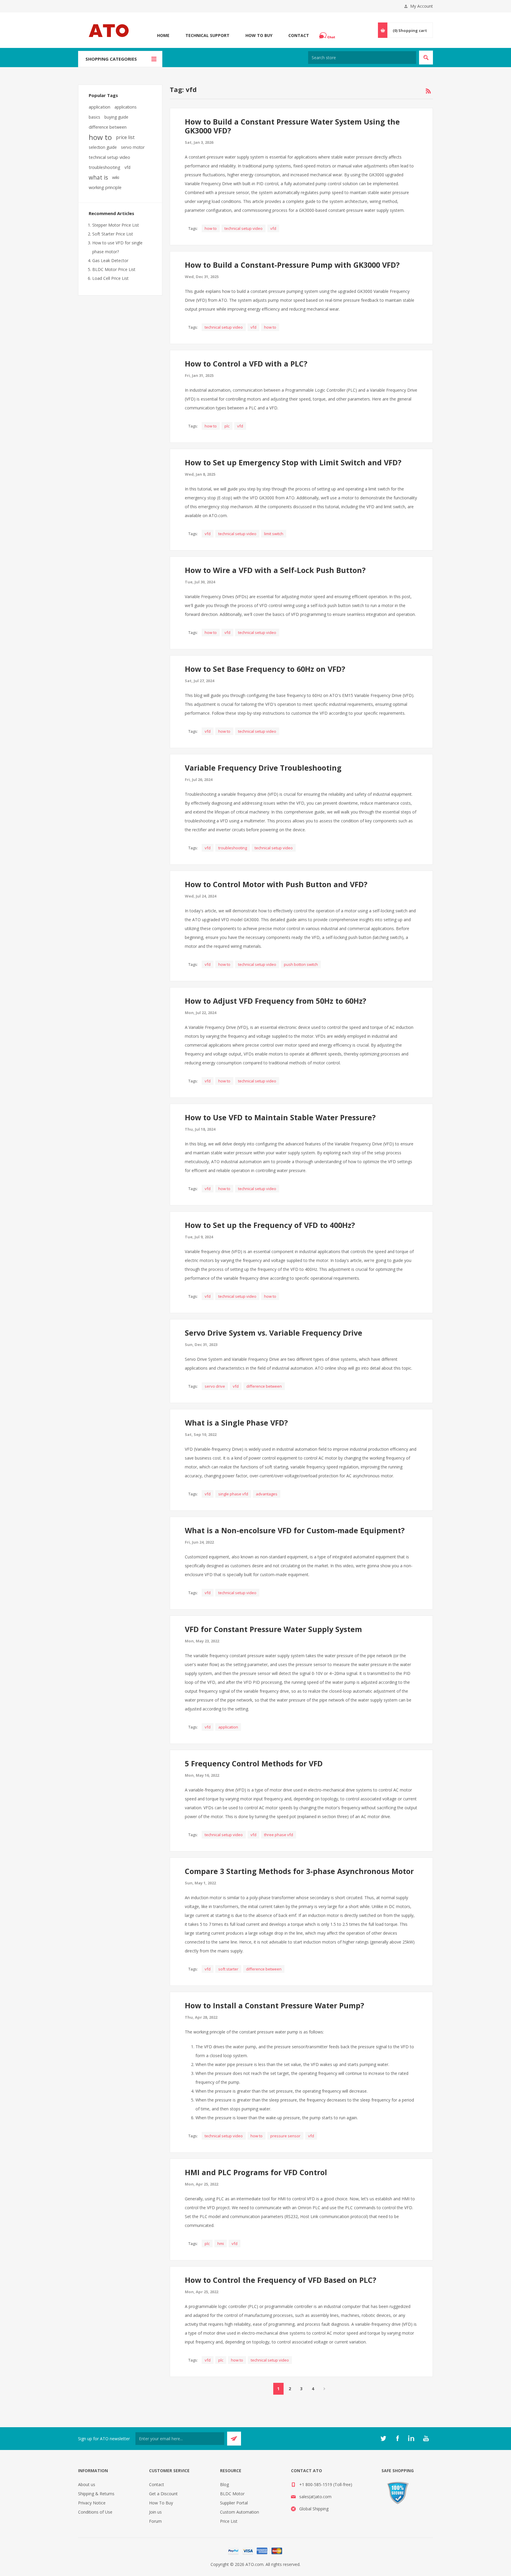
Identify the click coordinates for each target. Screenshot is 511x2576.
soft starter (228, 1969)
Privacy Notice (92, 2503)
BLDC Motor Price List (114, 269)
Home (163, 35)
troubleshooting (233, 848)
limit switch (274, 534)
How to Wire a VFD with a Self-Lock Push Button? (275, 570)
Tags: (193, 228)
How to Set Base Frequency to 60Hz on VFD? (265, 669)
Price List (229, 2521)
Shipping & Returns (96, 2494)
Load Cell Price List (110, 278)
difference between (264, 1386)
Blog (224, 2484)
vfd (273, 228)
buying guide (116, 117)
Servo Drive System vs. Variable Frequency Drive (274, 1333)
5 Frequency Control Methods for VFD (254, 1763)
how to (211, 228)
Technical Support (207, 35)
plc (227, 426)
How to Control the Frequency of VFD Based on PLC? (280, 2280)
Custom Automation (240, 2512)
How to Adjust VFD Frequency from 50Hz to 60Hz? (275, 1001)
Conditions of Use (95, 2512)
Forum (155, 2521)
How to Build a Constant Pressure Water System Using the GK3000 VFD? (292, 126)
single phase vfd (233, 1494)
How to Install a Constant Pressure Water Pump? (274, 2005)
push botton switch (301, 964)
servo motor (133, 147)
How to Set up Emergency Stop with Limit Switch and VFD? (293, 462)
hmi (221, 2243)
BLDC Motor (232, 2494)
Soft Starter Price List (113, 234)
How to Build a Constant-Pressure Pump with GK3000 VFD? (292, 265)
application (228, 1727)
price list (125, 137)
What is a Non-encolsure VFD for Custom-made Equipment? (295, 1530)
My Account (422, 6)
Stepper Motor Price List (116, 225)
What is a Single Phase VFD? (236, 1423)
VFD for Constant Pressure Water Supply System (273, 1629)
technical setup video (244, 228)
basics (94, 117)
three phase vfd (279, 1835)
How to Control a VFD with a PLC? (246, 364)
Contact (299, 35)
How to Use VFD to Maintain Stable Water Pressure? (280, 1117)
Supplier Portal (234, 2503)
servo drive (215, 1386)
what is (98, 177)
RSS (428, 91)
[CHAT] (328, 35)
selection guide (103, 147)
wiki (116, 177)
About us (87, 2484)
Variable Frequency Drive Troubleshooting (263, 768)
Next (325, 2389)
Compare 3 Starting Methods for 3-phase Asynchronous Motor (299, 1871)
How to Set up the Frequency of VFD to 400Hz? (270, 1225)
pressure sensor (285, 2136)
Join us (155, 2512)
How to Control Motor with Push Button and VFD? (276, 884)
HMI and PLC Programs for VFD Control (256, 2172)
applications (126, 107)
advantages (267, 1494)
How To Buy (259, 35)
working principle (105, 187)
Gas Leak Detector (110, 260)
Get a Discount (163, 2494)
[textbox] (362, 58)
